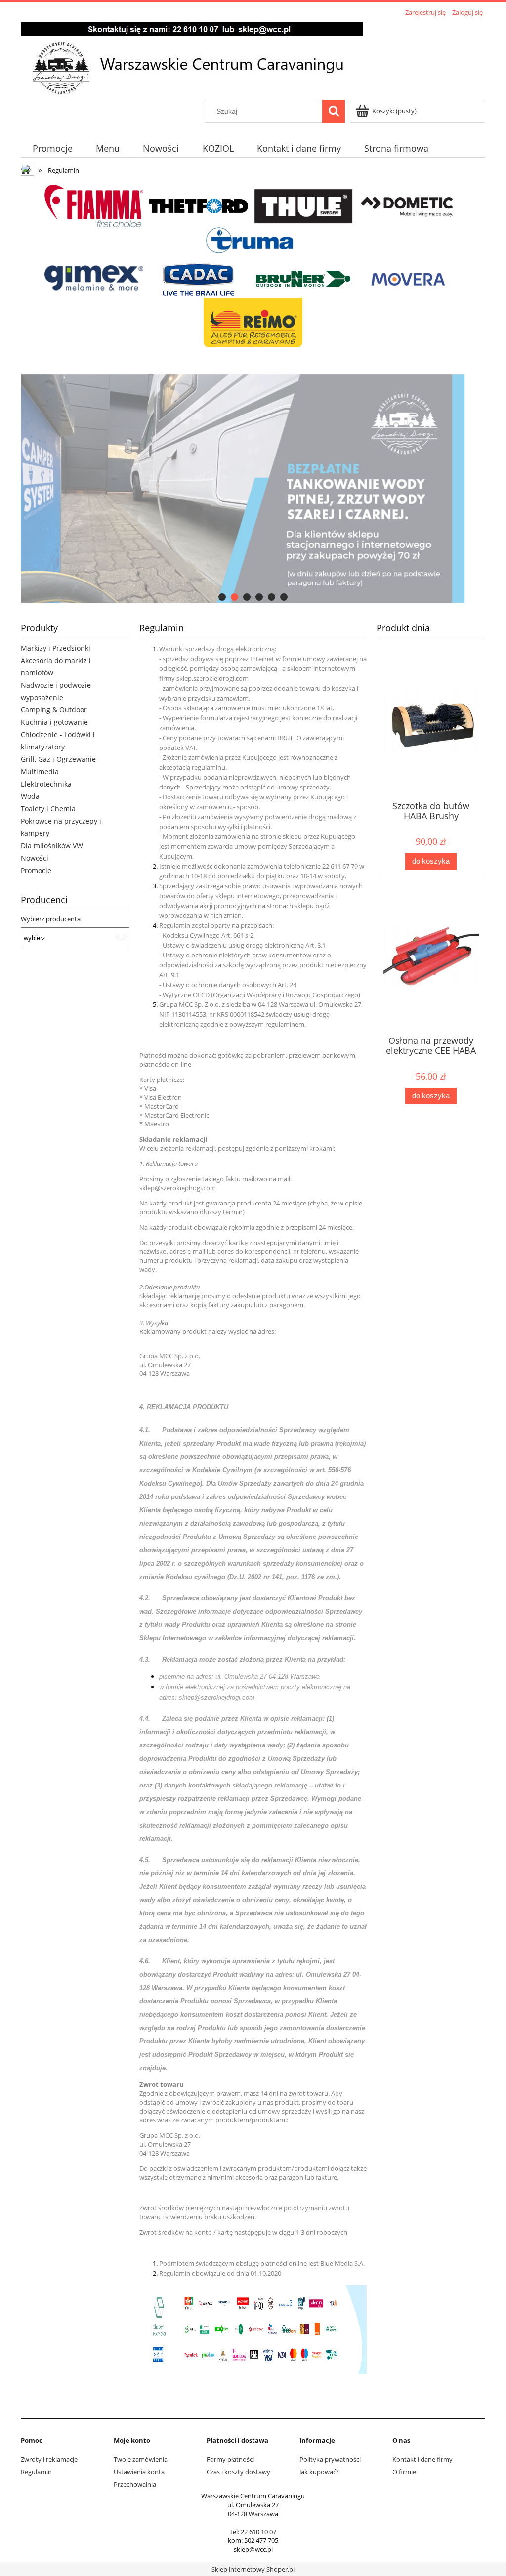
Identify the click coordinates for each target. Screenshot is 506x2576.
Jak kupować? (319, 2472)
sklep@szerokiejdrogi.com (178, 1188)
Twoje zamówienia (141, 2459)
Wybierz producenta (51, 919)
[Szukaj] (334, 111)
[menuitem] (52, 148)
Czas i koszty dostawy (238, 2472)
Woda (30, 796)
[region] (253, 489)
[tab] (222, 597)
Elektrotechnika (46, 784)
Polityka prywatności (330, 2459)
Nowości (35, 858)
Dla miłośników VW (52, 846)
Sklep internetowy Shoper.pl (253, 2569)
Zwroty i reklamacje (49, 2459)
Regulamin (36, 2472)
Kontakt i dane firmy (422, 2459)
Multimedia (40, 771)
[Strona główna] (192, 59)
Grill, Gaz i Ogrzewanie (58, 759)
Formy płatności (230, 2459)
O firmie (404, 2472)
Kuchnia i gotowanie (54, 722)
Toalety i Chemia (48, 809)
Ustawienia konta (139, 2472)
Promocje (36, 870)
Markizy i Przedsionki (56, 648)
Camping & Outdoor (54, 710)
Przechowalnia (135, 2484)
